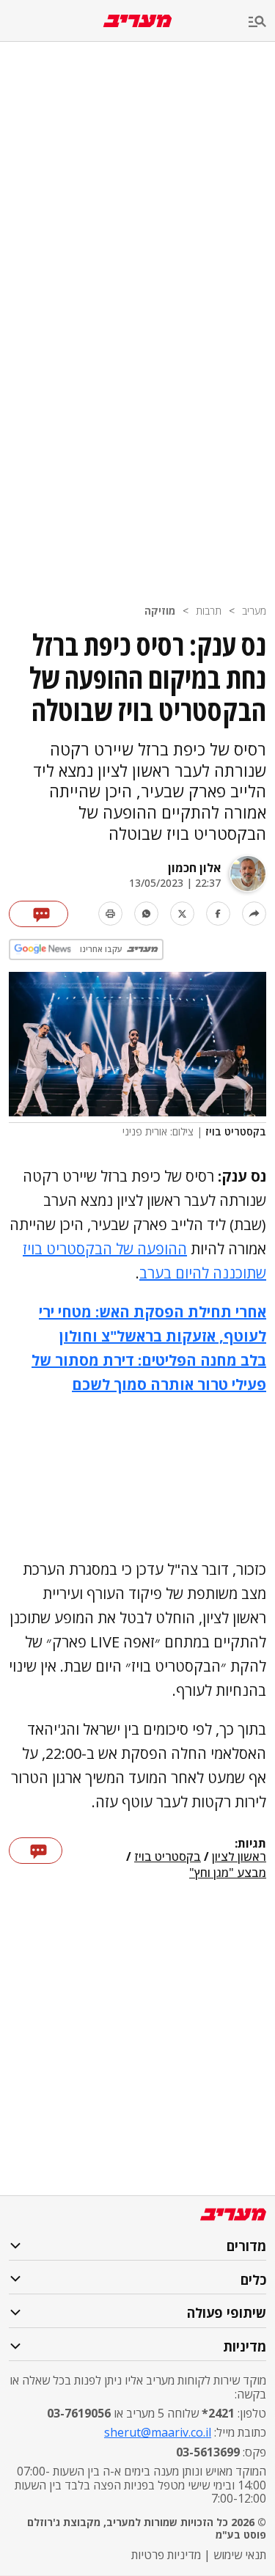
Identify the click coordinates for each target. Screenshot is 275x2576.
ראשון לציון (239, 1857)
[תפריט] (262, 22)
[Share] (254, 914)
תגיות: (250, 1844)
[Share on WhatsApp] (146, 914)
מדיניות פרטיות (166, 2555)
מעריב (254, 611)
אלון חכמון (194, 868)
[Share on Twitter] (182, 914)
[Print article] (110, 914)
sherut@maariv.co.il (158, 2432)
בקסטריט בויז (168, 1857)
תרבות (209, 611)
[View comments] (38, 914)
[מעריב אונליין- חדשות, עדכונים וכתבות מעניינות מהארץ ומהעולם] (137, 21)
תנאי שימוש (240, 2555)
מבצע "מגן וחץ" (228, 1873)
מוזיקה (160, 611)
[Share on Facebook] (218, 914)
